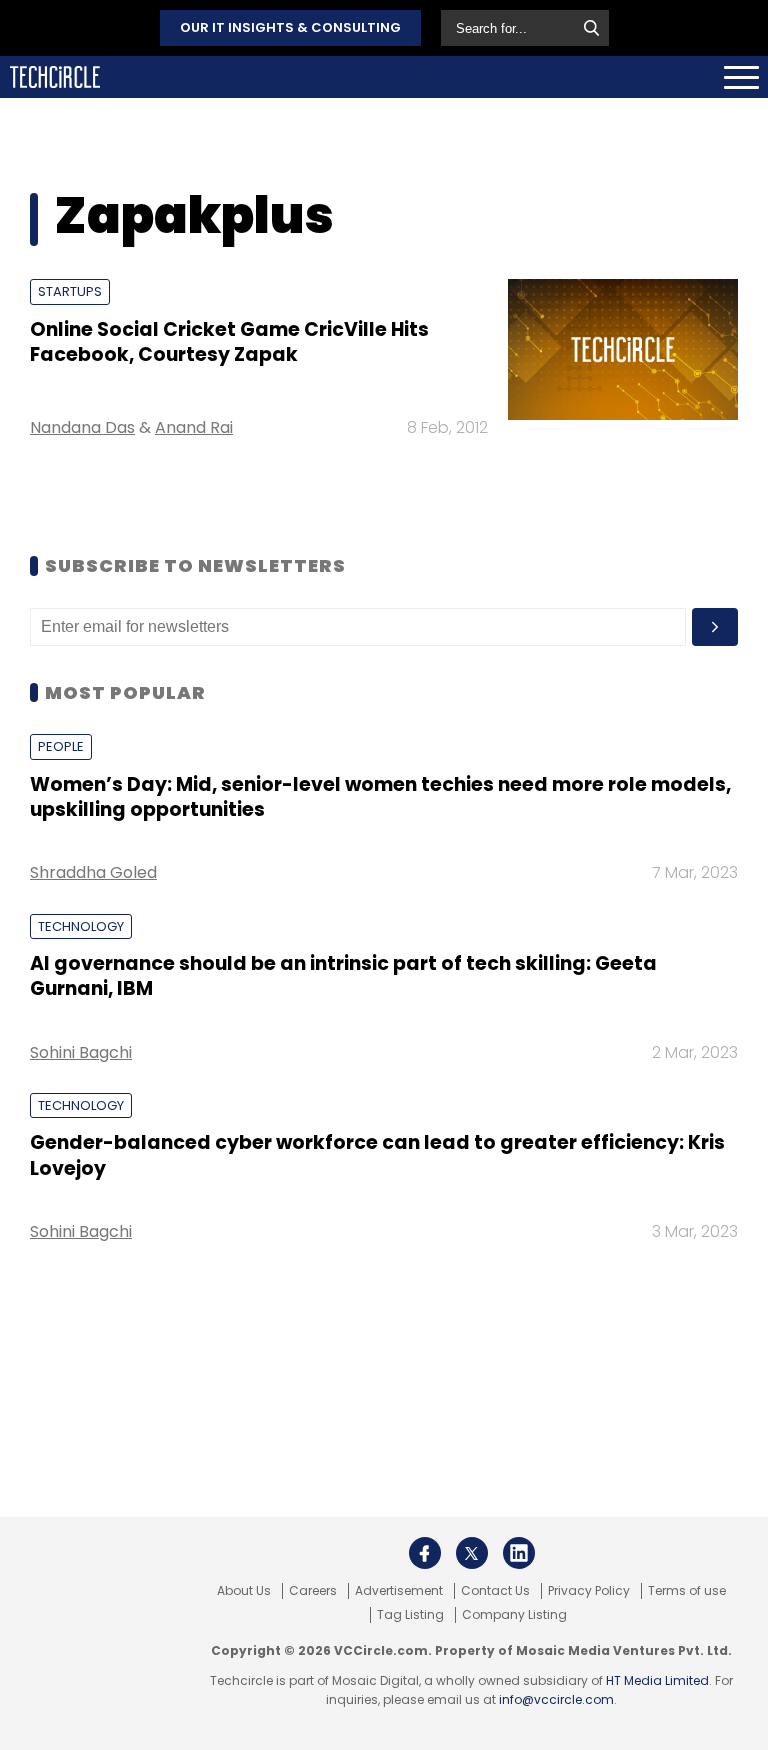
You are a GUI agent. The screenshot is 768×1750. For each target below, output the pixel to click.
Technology (81, 926)
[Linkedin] (519, 1553)
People (61, 746)
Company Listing (514, 1615)
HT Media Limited (657, 1680)
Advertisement (399, 1591)
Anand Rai (194, 427)
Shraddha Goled (93, 872)
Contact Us (495, 1591)
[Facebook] (425, 1553)
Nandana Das (82, 427)
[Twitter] (472, 1553)
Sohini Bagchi (81, 1052)
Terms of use (687, 1591)
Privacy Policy (589, 1591)
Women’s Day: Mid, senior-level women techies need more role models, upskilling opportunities (380, 797)
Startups (70, 291)
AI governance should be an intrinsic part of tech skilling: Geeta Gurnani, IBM (343, 976)
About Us (244, 1591)
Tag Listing (410, 1615)
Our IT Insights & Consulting (290, 27)
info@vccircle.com (556, 1699)
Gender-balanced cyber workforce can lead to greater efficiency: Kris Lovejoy (377, 1155)
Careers (313, 1591)
